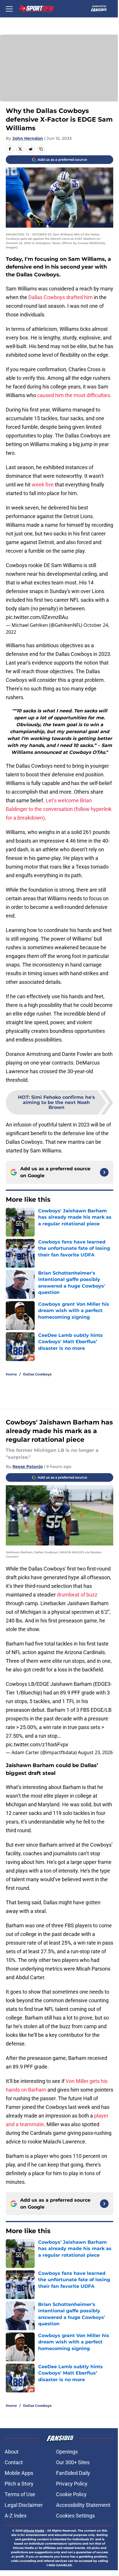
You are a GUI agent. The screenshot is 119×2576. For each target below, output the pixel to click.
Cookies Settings (75, 2516)
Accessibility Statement (83, 2505)
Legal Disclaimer (24, 2505)
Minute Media (34, 2531)
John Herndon (28, 138)
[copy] (41, 149)
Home (11, 1374)
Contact (14, 2462)
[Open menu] (9, 9)
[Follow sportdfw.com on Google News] (104, 1172)
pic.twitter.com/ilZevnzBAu (37, 617)
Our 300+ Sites (73, 2462)
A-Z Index (16, 2516)
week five (43, 485)
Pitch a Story (19, 2484)
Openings (67, 2452)
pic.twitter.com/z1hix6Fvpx (37, 1744)
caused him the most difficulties (74, 395)
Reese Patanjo (28, 1467)
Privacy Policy (72, 2484)
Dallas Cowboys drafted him (61, 297)
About (12, 2452)
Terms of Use (20, 2494)
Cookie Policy (71, 2494)
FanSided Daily (73, 2473)
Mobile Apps (19, 2473)
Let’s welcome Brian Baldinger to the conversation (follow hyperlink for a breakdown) (59, 809)
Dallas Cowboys (37, 1374)
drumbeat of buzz (77, 1595)
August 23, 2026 (95, 1752)
